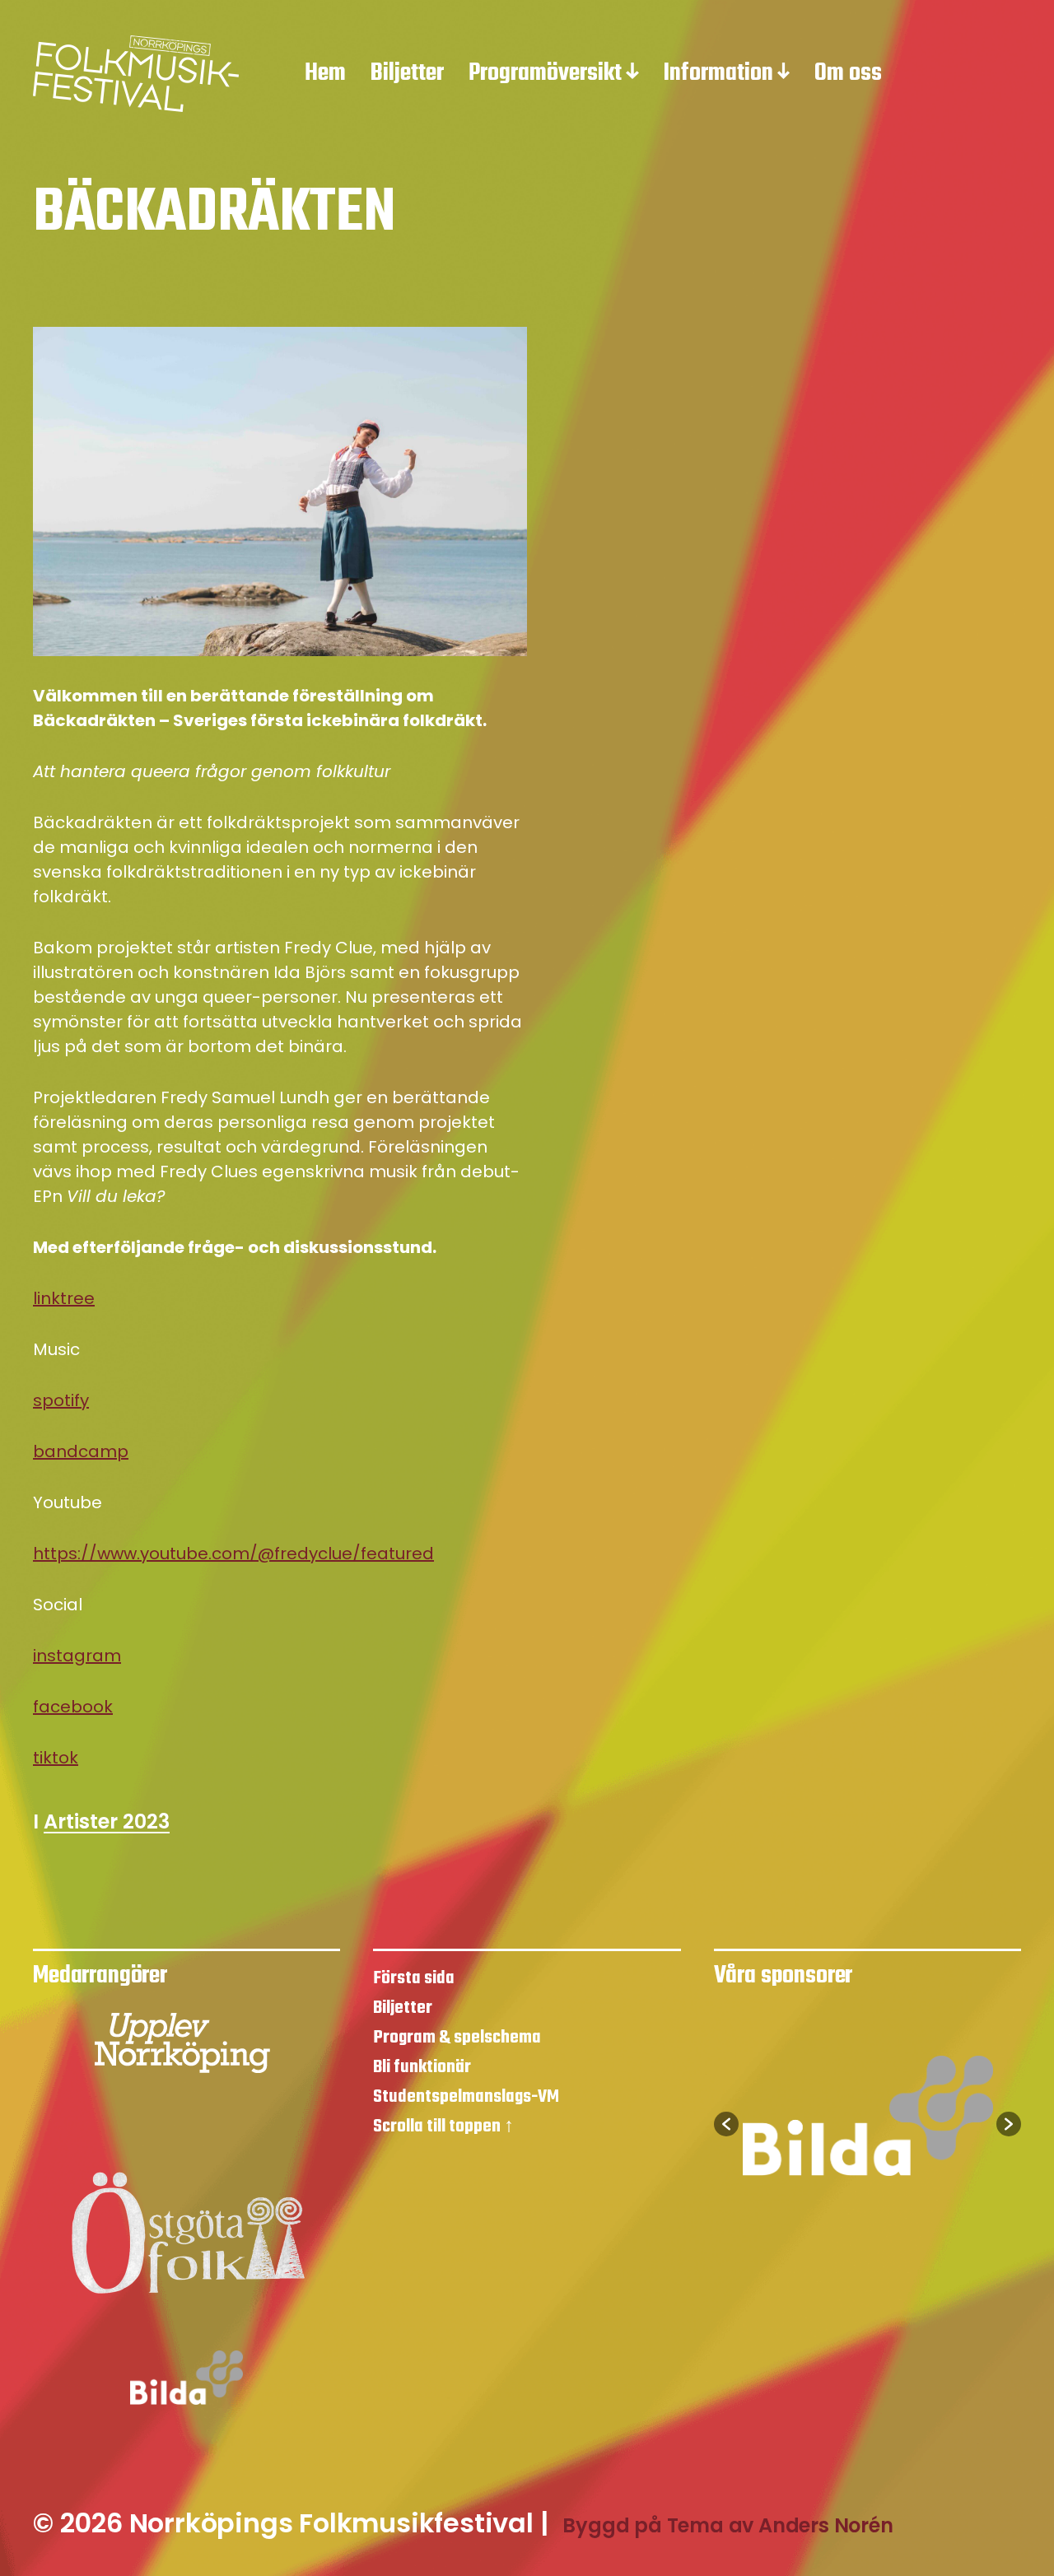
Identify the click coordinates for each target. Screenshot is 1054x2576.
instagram (77, 1656)
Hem (325, 74)
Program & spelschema (457, 2038)
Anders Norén (826, 2525)
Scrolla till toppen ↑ (443, 2126)
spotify (61, 1400)
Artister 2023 (107, 1823)
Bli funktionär (422, 2067)
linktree (64, 1298)
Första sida (414, 1978)
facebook (73, 1707)
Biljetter (407, 74)
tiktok (56, 1758)
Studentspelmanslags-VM (466, 2097)
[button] (726, 2124)
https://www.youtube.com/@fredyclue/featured (233, 1554)
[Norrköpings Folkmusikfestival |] (136, 74)
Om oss (848, 74)
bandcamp (81, 1451)
